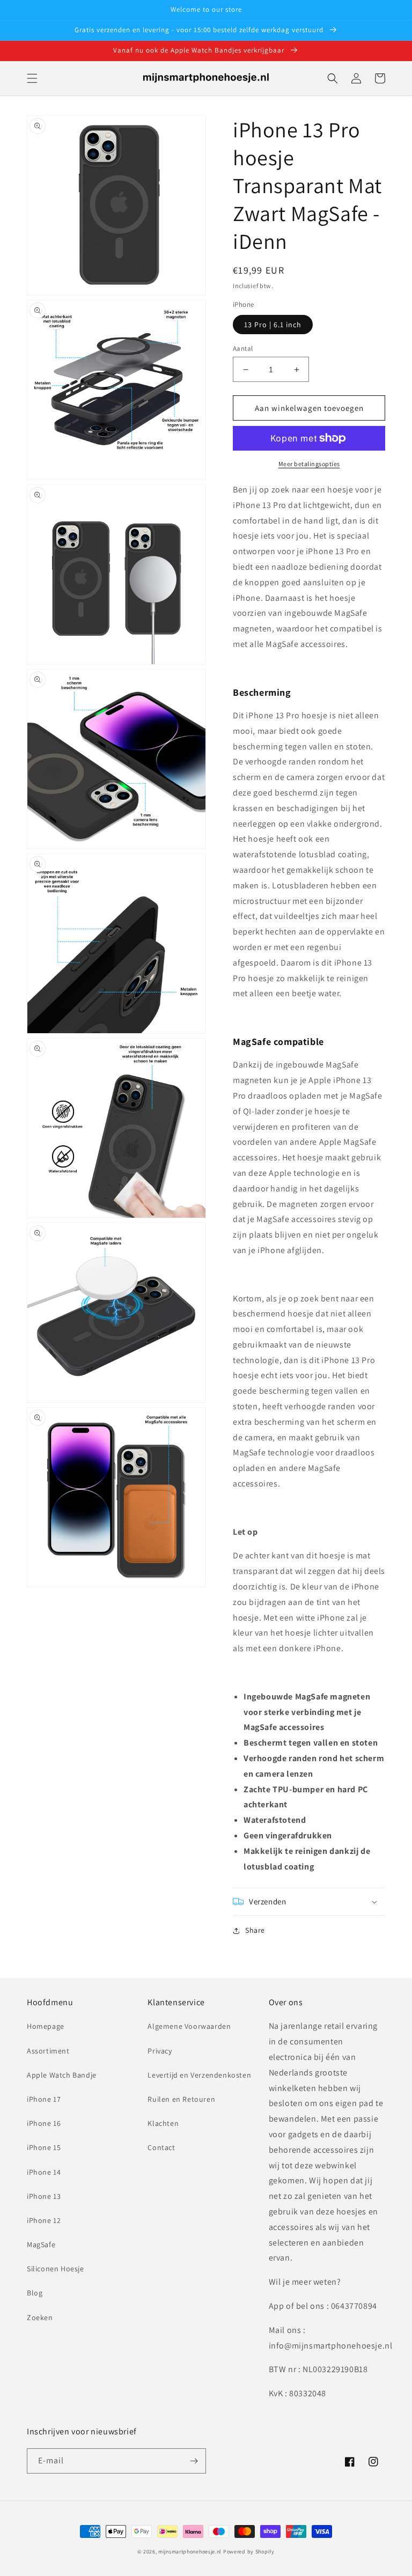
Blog (35, 2293)
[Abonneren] (194, 2461)
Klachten (163, 2123)
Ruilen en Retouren (181, 2099)
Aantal (243, 348)
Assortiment (48, 2051)
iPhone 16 (44, 2123)
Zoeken (40, 2317)
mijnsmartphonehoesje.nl (190, 2552)
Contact (161, 2147)
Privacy (160, 2051)
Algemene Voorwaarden (189, 2026)
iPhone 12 (44, 2220)
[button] (32, 78)
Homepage (46, 2026)
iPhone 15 (44, 2147)
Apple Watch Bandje (62, 2075)
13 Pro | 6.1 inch (273, 325)
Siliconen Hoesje (56, 2269)
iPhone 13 (44, 2196)
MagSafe (41, 2244)
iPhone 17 (44, 2099)
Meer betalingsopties (309, 464)
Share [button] (255, 1930)
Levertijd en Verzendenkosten (199, 2075)
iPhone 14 (44, 2172)
